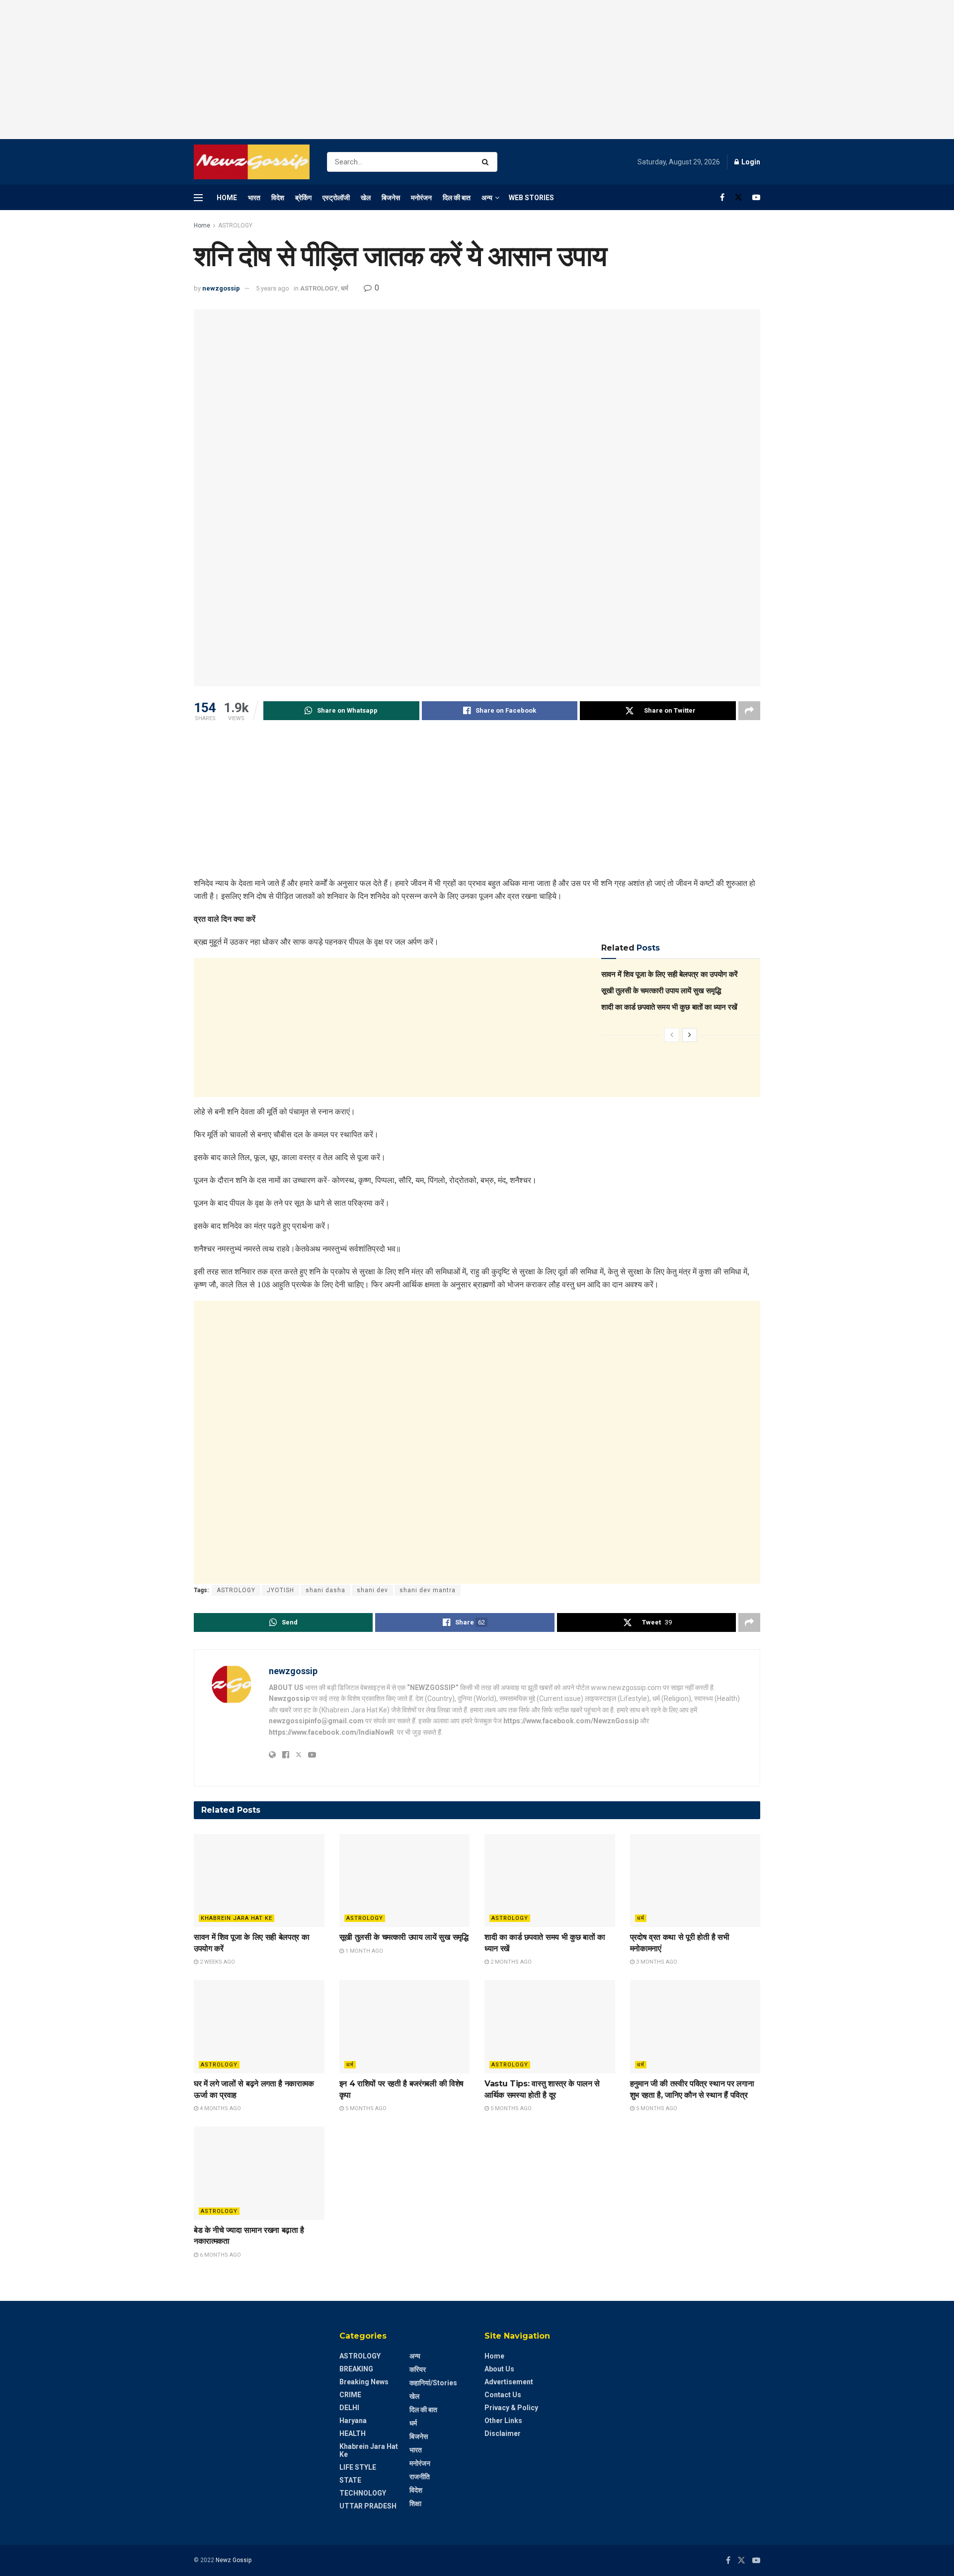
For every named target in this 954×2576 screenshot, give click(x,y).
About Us (499, 2369)
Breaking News (364, 2382)
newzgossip (221, 288)
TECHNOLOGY (363, 2493)
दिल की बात (457, 198)
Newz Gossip (234, 2560)
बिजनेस (391, 198)
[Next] (690, 1035)
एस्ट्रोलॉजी (336, 198)
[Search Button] (487, 162)
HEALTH (353, 2433)
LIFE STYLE (358, 2467)
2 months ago (510, 1962)
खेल (366, 198)
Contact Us (503, 2395)
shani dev (372, 1590)
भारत (254, 198)
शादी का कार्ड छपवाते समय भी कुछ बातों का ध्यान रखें (669, 1007)
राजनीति (420, 2477)
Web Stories (531, 198)
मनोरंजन (421, 198)
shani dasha (325, 1590)
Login (750, 162)
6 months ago (220, 2255)
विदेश (278, 198)
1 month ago (363, 1951)
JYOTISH (280, 1590)
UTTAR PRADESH (368, 2506)
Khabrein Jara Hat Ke (237, 1918)
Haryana (353, 2421)
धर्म (345, 288)
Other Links (503, 2421)
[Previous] (672, 1035)
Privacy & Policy (511, 2408)
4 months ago (220, 2108)
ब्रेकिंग (303, 198)
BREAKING (356, 2369)
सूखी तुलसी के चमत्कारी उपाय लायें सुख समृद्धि (661, 991)
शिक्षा (415, 2503)
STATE (350, 2480)
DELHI (349, 2408)
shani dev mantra (428, 1590)
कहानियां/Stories (433, 2383)
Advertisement (509, 2382)
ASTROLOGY (235, 225)
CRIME (350, 2395)
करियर (418, 2369)
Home (227, 198)
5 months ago (365, 2108)
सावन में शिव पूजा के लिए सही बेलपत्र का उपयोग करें (670, 974)
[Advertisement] (477, 70)
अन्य (487, 198)
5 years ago (273, 288)
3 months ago (656, 1962)
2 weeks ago (217, 1962)
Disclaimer (503, 2433)
